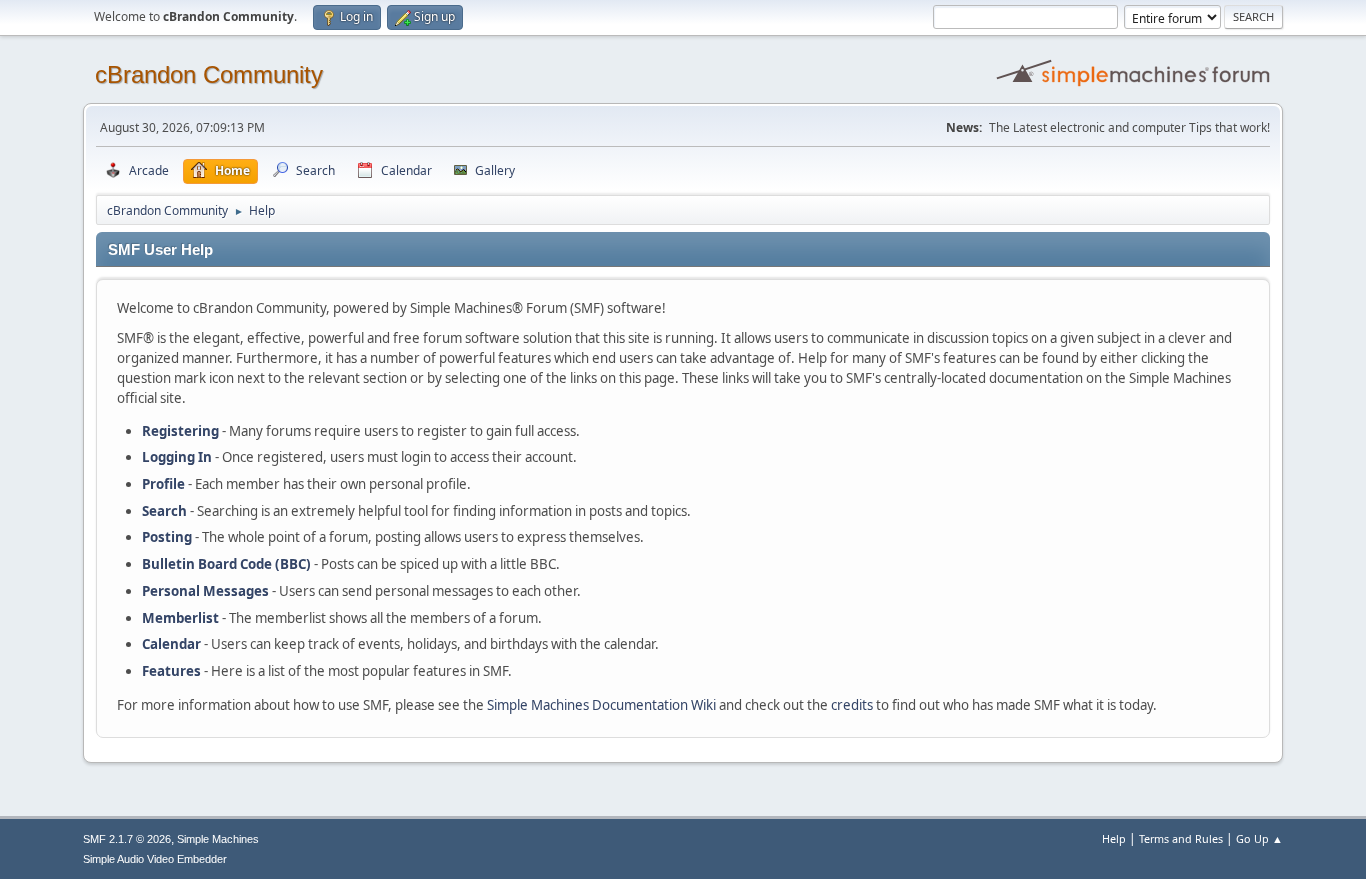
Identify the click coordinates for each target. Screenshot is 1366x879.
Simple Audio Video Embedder (155, 859)
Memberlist (180, 618)
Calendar (171, 644)
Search (164, 511)
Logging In (177, 457)
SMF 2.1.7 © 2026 (127, 839)
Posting (167, 537)
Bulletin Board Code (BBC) (226, 564)
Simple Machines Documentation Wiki (601, 705)
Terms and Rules (1181, 838)
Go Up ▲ (1259, 838)
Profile (163, 484)
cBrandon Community (209, 74)
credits (852, 705)
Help (1114, 838)
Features (171, 671)
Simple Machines (218, 839)
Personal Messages (205, 591)
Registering (180, 431)
